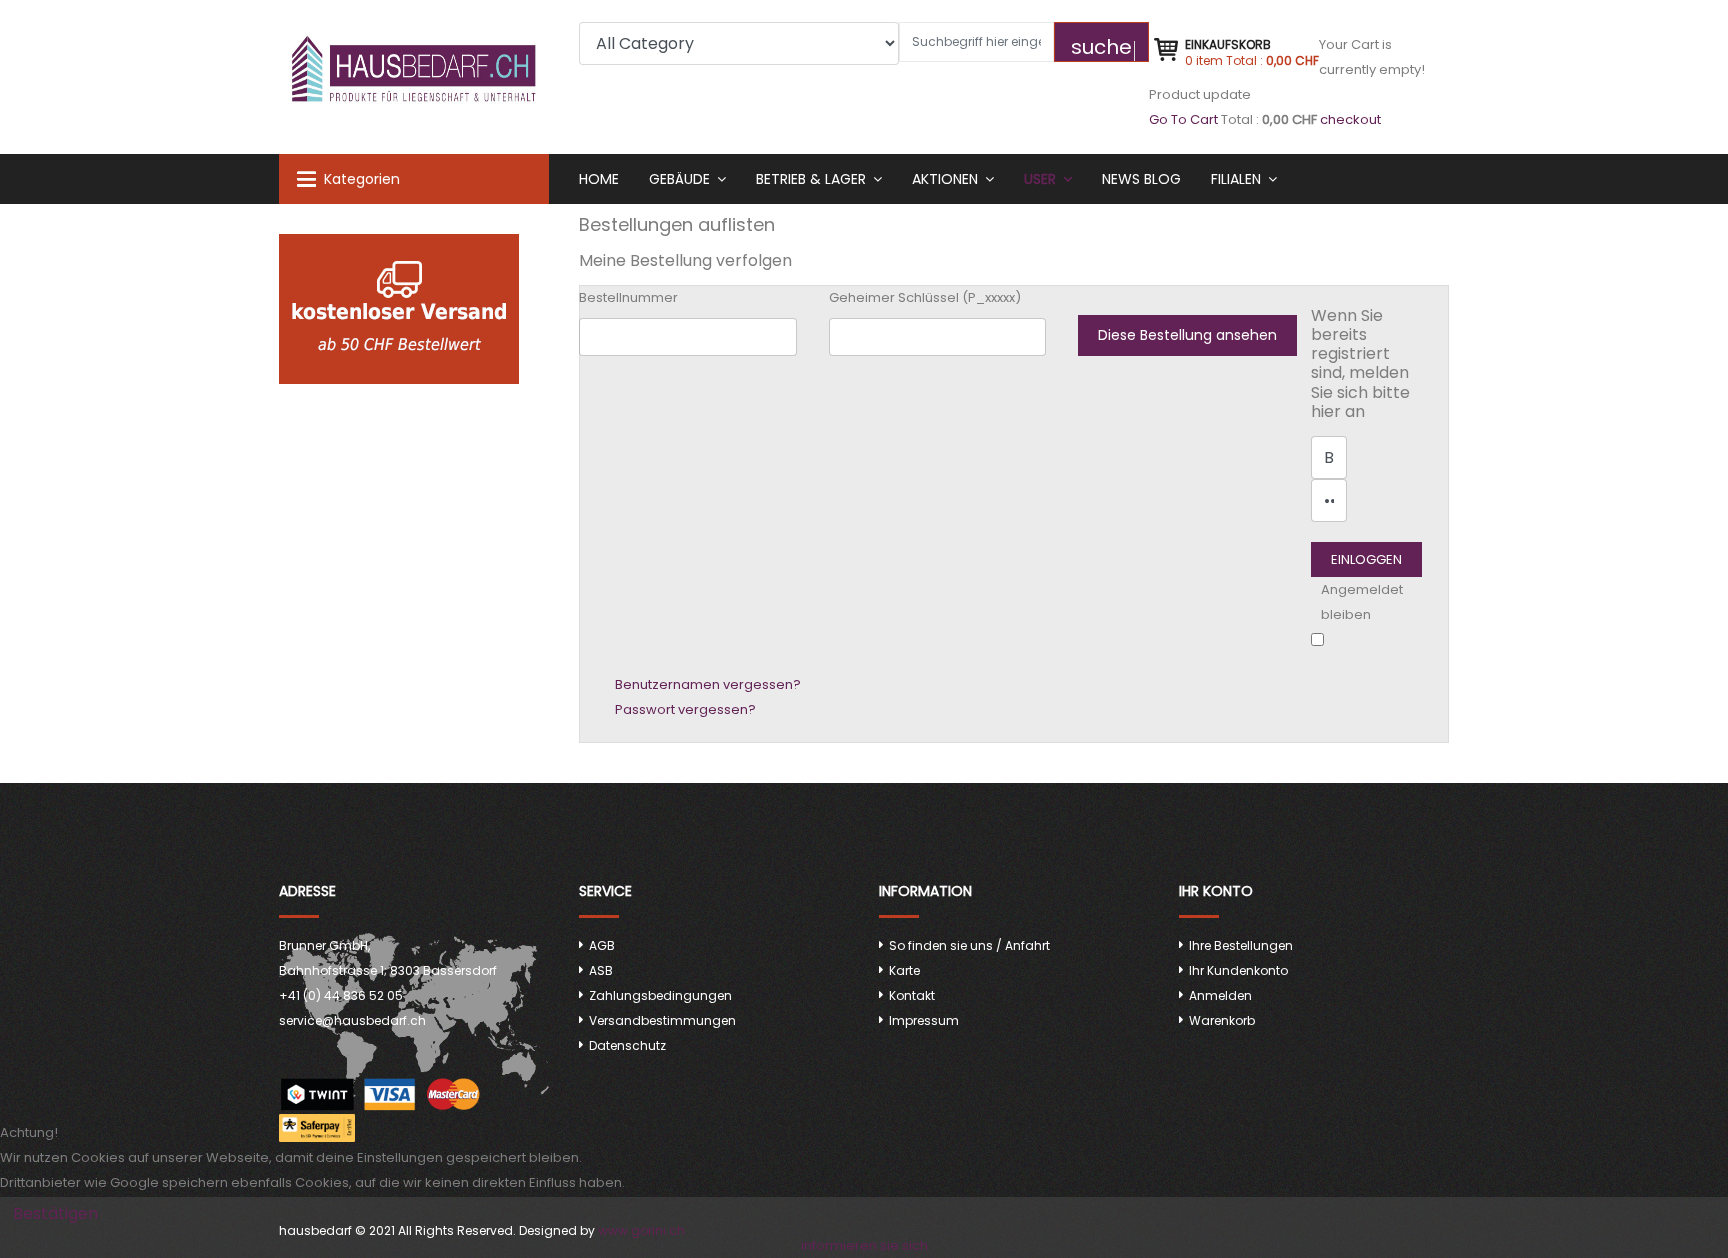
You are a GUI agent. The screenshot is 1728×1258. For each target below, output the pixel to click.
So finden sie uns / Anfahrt (969, 945)
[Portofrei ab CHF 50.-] (414, 309)
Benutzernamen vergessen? (708, 684)
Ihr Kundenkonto (1238, 970)
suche (1101, 47)
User (1040, 179)
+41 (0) (341, 995)
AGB (602, 945)
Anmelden (1220, 995)
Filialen (1236, 179)
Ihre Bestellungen (1241, 945)
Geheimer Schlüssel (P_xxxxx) (925, 297)
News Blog (1141, 179)
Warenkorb (1222, 1020)
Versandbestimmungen (662, 1020)
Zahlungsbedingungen (660, 995)
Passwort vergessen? (685, 709)
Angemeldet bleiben (1362, 602)
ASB (601, 970)
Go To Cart (1183, 119)
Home (599, 179)
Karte (904, 970)
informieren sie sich (864, 1245)
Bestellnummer (628, 297)
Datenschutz (627, 1045)
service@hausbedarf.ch (352, 1020)
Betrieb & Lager (811, 179)
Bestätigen (55, 1213)
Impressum (924, 1020)
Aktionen (945, 179)
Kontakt (912, 995)
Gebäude (679, 179)
